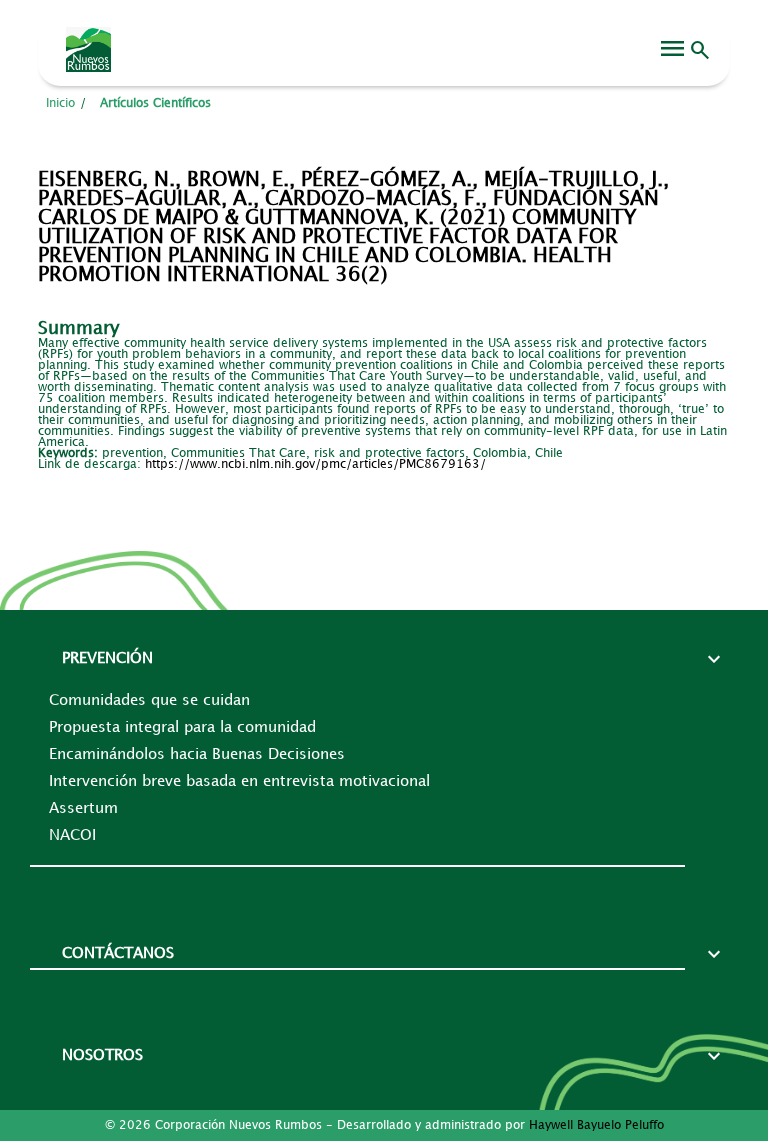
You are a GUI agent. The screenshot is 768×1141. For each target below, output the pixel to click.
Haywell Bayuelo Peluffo (596, 1125)
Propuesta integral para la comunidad (182, 728)
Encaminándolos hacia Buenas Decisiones (197, 755)
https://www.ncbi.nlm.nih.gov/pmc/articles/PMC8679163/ (315, 464)
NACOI (72, 836)
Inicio (60, 103)
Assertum (83, 809)
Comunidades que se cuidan (149, 701)
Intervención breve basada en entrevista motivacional (239, 782)
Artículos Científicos (155, 103)
